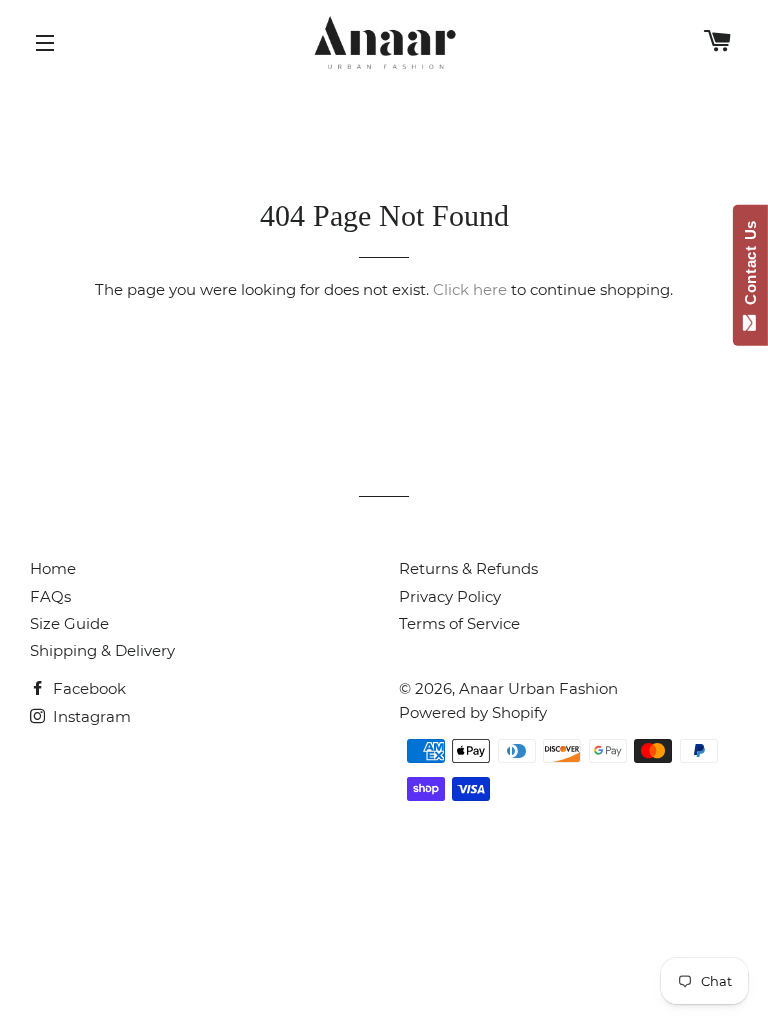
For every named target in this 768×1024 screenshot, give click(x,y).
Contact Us (750, 267)
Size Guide (69, 623)
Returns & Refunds (468, 568)
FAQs (50, 596)
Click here (470, 289)
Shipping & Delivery (102, 650)
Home (53, 568)
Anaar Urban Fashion (538, 688)
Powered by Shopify (473, 712)
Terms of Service (459, 623)
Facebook (87, 688)
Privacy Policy (450, 596)
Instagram (90, 716)
